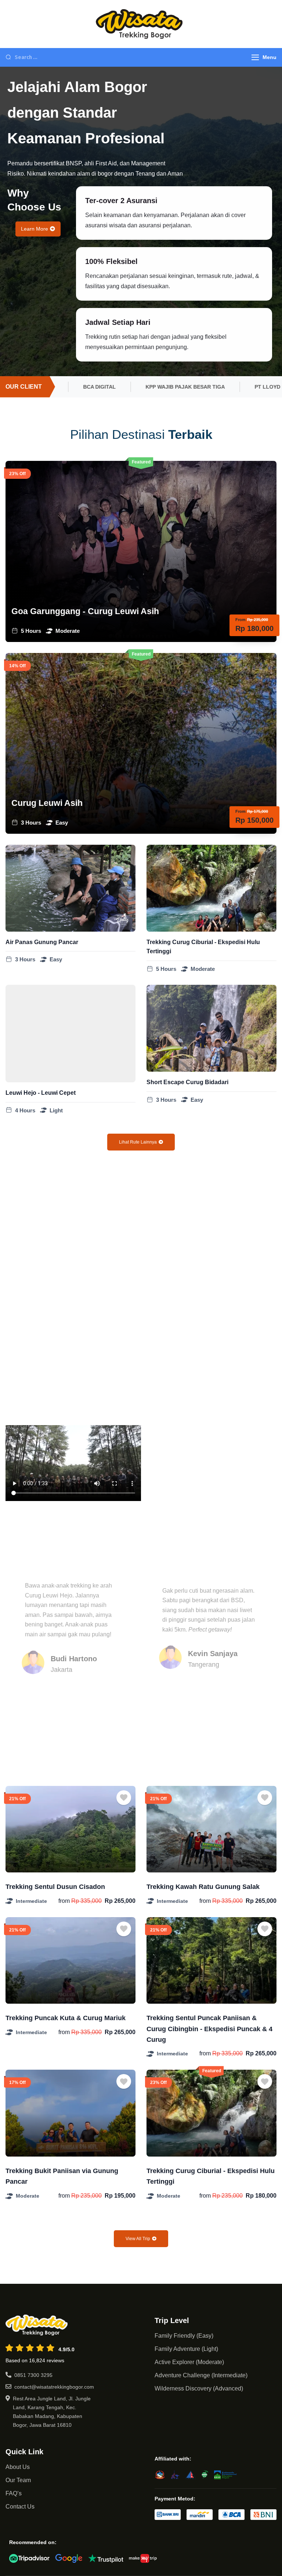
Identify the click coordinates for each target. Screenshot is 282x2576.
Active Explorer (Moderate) (189, 2362)
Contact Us (20, 2507)
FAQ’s (14, 2493)
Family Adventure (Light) (186, 2349)
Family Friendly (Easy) (184, 2336)
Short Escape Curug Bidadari (187, 1082)
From (241, 620)
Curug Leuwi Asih (47, 803)
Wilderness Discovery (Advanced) (199, 2388)
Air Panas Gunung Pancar (42, 942)
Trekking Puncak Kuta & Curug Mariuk (66, 2018)
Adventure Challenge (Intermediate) (201, 2375)
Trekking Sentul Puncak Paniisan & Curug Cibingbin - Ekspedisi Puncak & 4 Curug (209, 2029)
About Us (18, 2467)
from (64, 1901)
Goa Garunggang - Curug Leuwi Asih (85, 611)
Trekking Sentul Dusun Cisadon (55, 1887)
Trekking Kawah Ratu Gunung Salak (203, 1887)
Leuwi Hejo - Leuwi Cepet (41, 1093)
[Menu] (255, 57)
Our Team (18, 2480)
